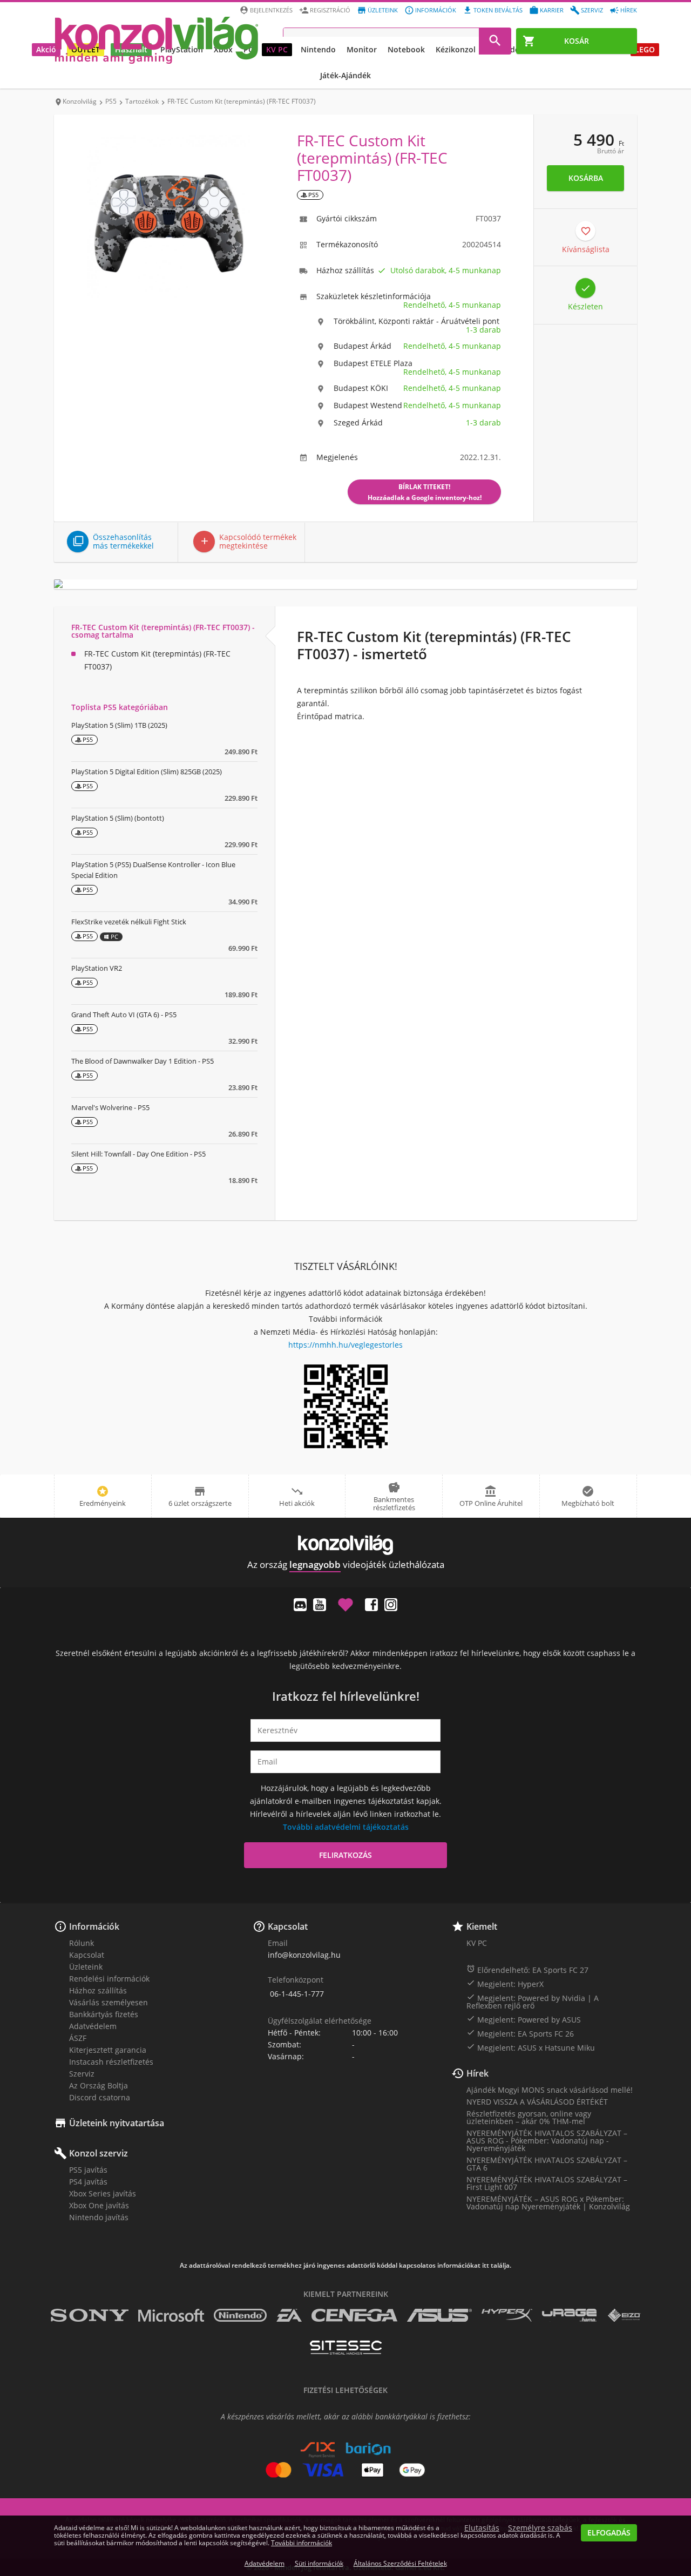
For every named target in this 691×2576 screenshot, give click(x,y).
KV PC (277, 49)
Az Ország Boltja (99, 2085)
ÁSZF (78, 2038)
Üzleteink (383, 10)
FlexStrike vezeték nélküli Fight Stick (129, 922)
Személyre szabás (540, 2528)
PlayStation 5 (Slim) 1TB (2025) (119, 725)
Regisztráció (330, 10)
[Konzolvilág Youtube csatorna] (320, 1605)
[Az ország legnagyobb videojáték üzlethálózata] (157, 40)
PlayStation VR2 (97, 968)
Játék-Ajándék (345, 75)
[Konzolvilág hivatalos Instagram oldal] (391, 1605)
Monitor (362, 49)
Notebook (406, 49)
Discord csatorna (100, 2097)
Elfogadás (609, 2533)
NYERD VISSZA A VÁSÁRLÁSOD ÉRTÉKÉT (537, 2102)
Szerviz (592, 10)
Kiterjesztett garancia (108, 2050)
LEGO (645, 49)
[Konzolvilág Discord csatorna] (300, 1605)
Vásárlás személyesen (109, 2002)
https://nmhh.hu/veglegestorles (345, 1345)
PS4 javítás (88, 2182)
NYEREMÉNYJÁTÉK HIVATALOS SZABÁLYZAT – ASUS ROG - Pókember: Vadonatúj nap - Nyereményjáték (547, 2141)
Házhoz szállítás (98, 1990)
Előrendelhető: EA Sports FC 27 (527, 1970)
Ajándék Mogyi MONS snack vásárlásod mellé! (550, 2090)
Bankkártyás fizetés (104, 2014)
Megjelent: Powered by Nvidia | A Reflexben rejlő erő (533, 2002)
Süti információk (319, 2563)
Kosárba (586, 178)
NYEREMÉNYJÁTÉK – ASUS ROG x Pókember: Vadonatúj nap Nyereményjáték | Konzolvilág (548, 2203)
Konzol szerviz (99, 2153)
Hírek (629, 10)
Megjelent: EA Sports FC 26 (520, 2033)
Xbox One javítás (99, 2205)
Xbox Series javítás (103, 2193)
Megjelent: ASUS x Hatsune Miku (531, 2047)
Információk (436, 10)
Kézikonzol (456, 49)
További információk (302, 2543)
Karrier (552, 10)
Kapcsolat (87, 1955)
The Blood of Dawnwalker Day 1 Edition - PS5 (143, 1061)
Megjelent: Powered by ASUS (524, 2019)
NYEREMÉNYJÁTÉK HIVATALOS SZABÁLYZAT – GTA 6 (547, 2164)
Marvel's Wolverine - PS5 (110, 1107)
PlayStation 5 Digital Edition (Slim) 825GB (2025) (147, 772)
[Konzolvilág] (345, 1545)
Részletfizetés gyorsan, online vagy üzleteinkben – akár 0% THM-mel (529, 2117)
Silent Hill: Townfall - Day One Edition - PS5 (138, 1154)
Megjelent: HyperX (505, 1984)
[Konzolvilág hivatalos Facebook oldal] (371, 1605)
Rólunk (82, 1943)
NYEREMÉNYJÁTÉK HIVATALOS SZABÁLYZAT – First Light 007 (547, 2183)
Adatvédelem (93, 2026)
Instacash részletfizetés (111, 2062)
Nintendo (318, 49)
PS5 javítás (88, 2170)
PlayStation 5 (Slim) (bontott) (118, 818)
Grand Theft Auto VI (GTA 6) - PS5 (124, 1015)
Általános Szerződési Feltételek (400, 2563)
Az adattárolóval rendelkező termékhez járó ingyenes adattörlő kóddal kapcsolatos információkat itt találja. (345, 2266)
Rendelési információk (109, 1979)
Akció (46, 49)
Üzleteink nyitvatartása (117, 2123)
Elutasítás (482, 2528)
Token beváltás (498, 10)
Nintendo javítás (99, 2217)
